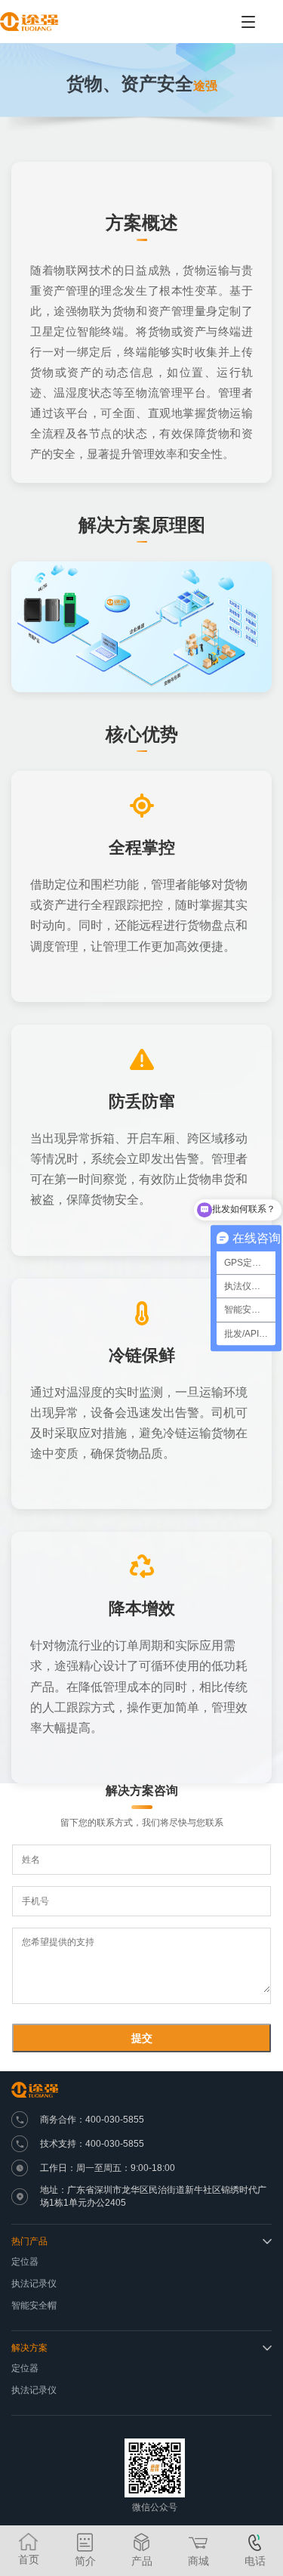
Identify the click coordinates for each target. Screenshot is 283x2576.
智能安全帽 (34, 2305)
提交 (142, 2038)
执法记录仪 (34, 2284)
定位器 (25, 2262)
